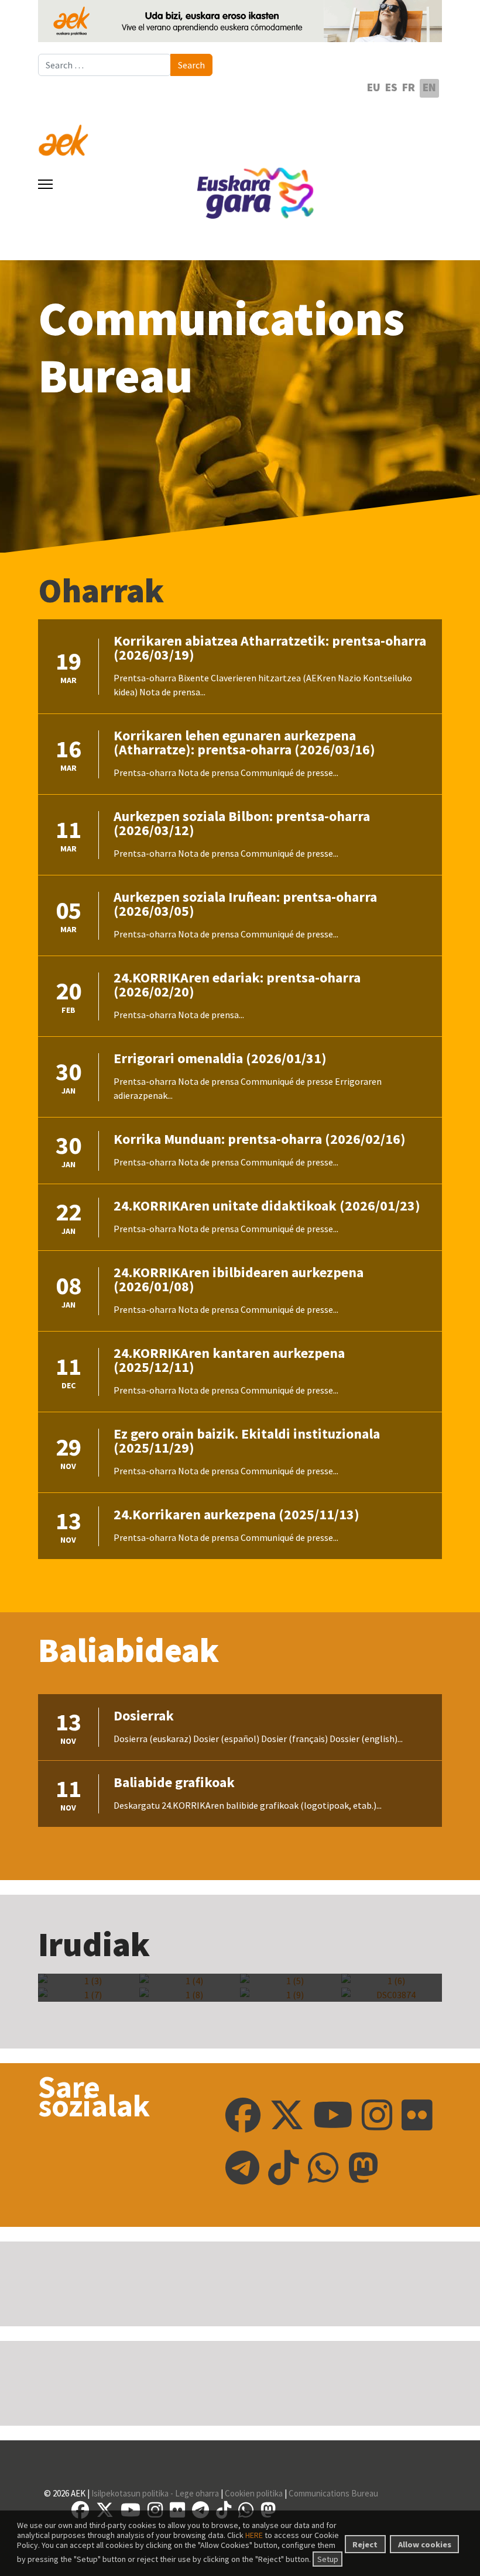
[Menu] (45, 184)
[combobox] (104, 65)
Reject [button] (365, 2544)
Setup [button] (328, 2559)
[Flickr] (417, 2115)
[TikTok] (284, 2168)
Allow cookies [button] (425, 2544)
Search (191, 65)
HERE (254, 2535)
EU (374, 87)
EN (429, 87)
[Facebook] (243, 2115)
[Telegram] (242, 2168)
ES (391, 87)
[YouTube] (333, 2115)
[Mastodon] (363, 2168)
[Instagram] (377, 2115)
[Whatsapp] (323, 2168)
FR (409, 87)
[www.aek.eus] (240, 133)
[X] (287, 2115)
